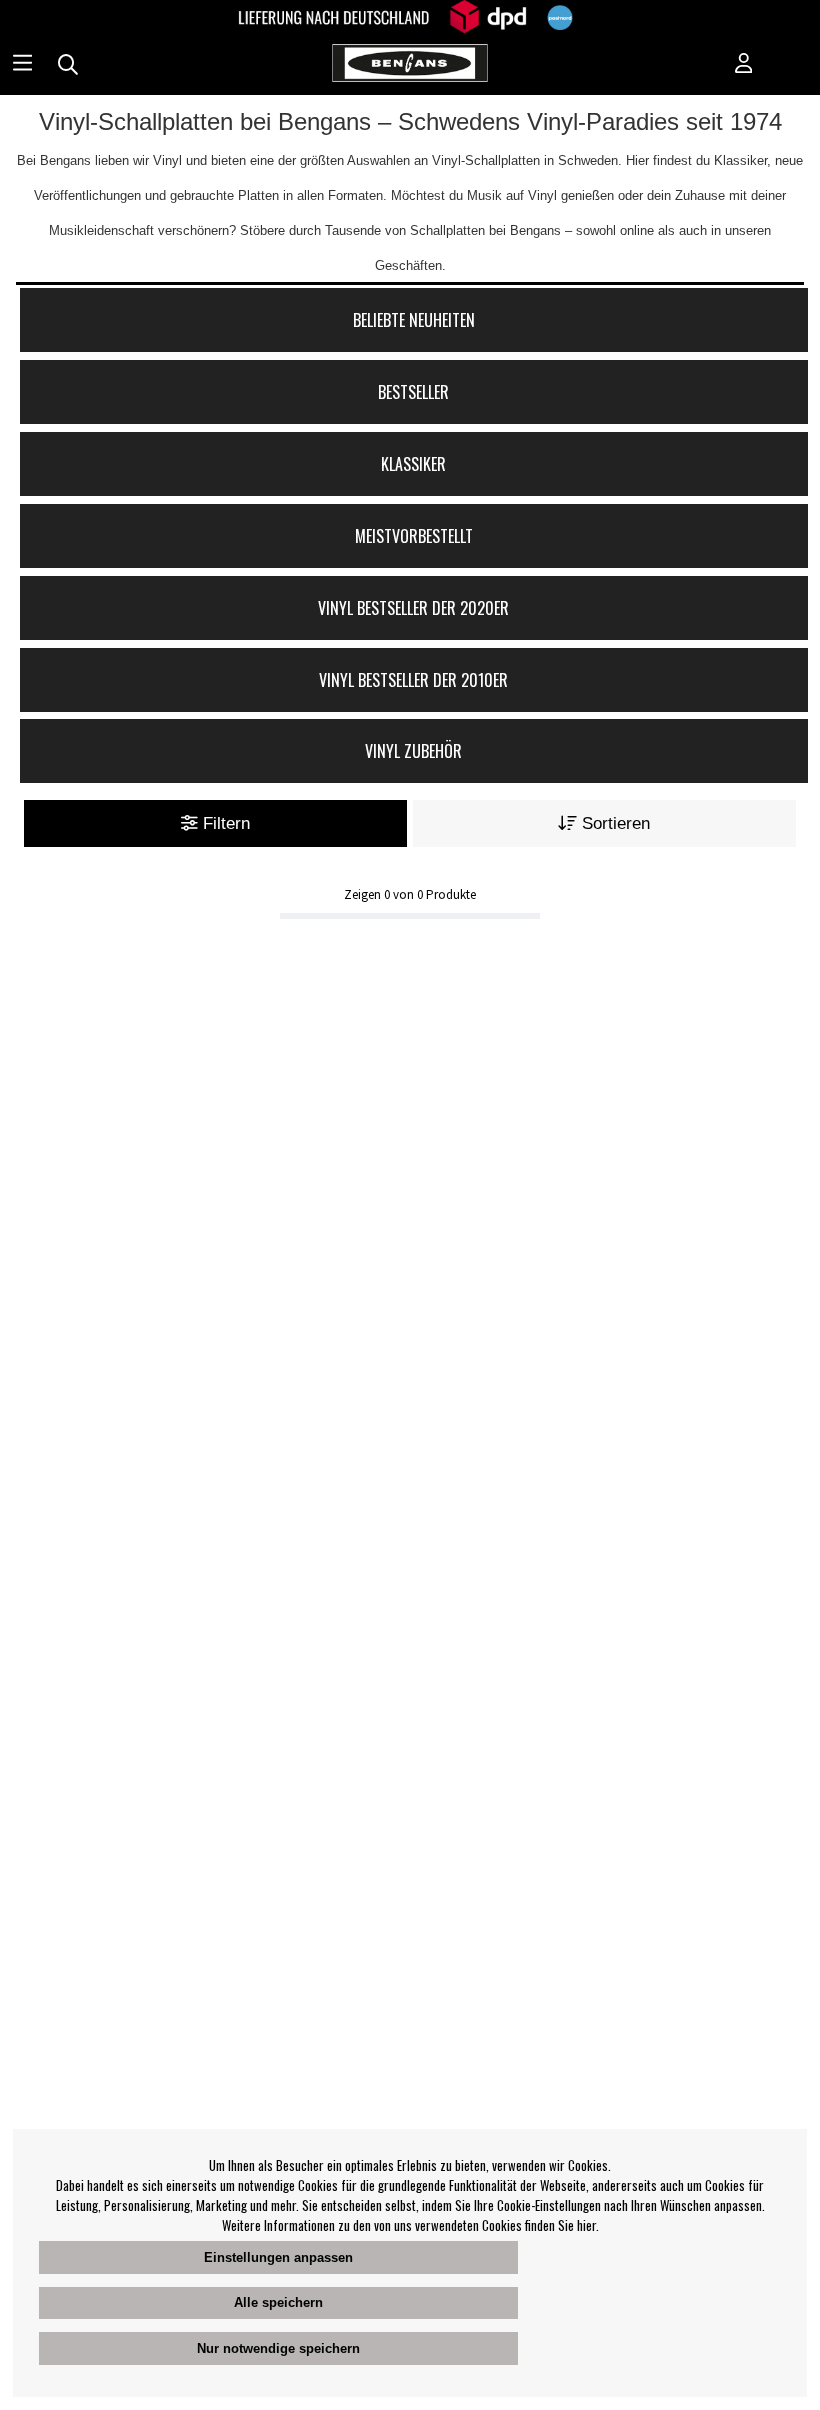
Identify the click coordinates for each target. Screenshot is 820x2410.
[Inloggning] (744, 65)
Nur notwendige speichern (278, 2348)
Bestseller (413, 392)
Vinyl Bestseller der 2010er (413, 680)
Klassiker (413, 464)
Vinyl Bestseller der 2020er (413, 608)
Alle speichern (278, 2302)
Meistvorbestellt (414, 536)
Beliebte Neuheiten (414, 320)
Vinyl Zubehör (413, 751)
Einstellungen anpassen (278, 2257)
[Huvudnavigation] (22, 65)
